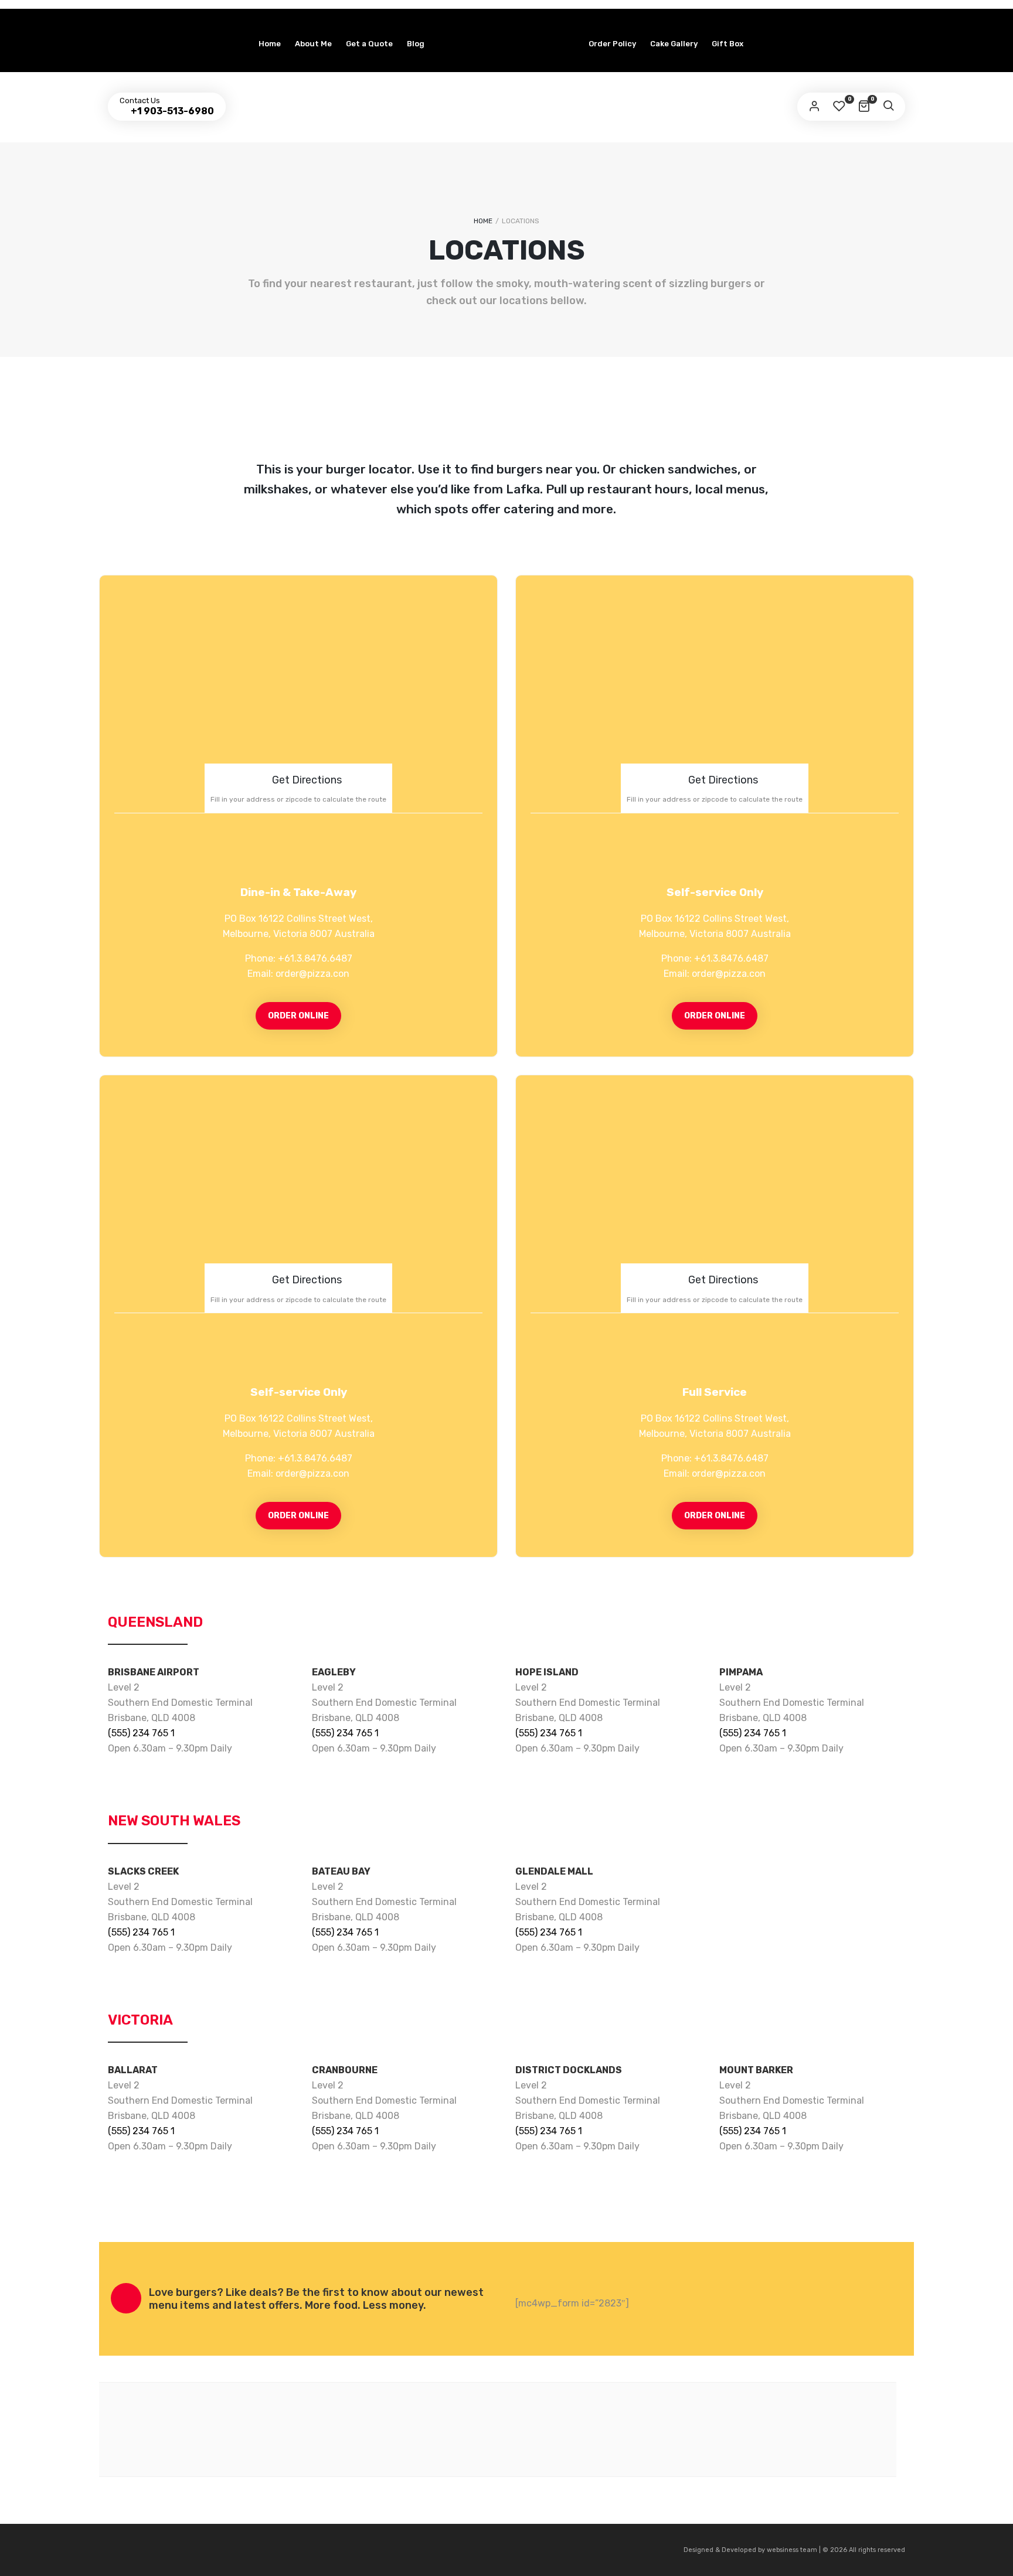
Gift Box (728, 44)
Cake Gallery (674, 44)
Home (270, 44)
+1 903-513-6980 (171, 111)
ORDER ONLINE (298, 1016)
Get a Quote (369, 44)
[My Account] (814, 107)
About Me (313, 44)
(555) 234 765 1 (141, 1733)
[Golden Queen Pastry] (506, 18)
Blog (416, 44)
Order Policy (612, 44)
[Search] (888, 107)
